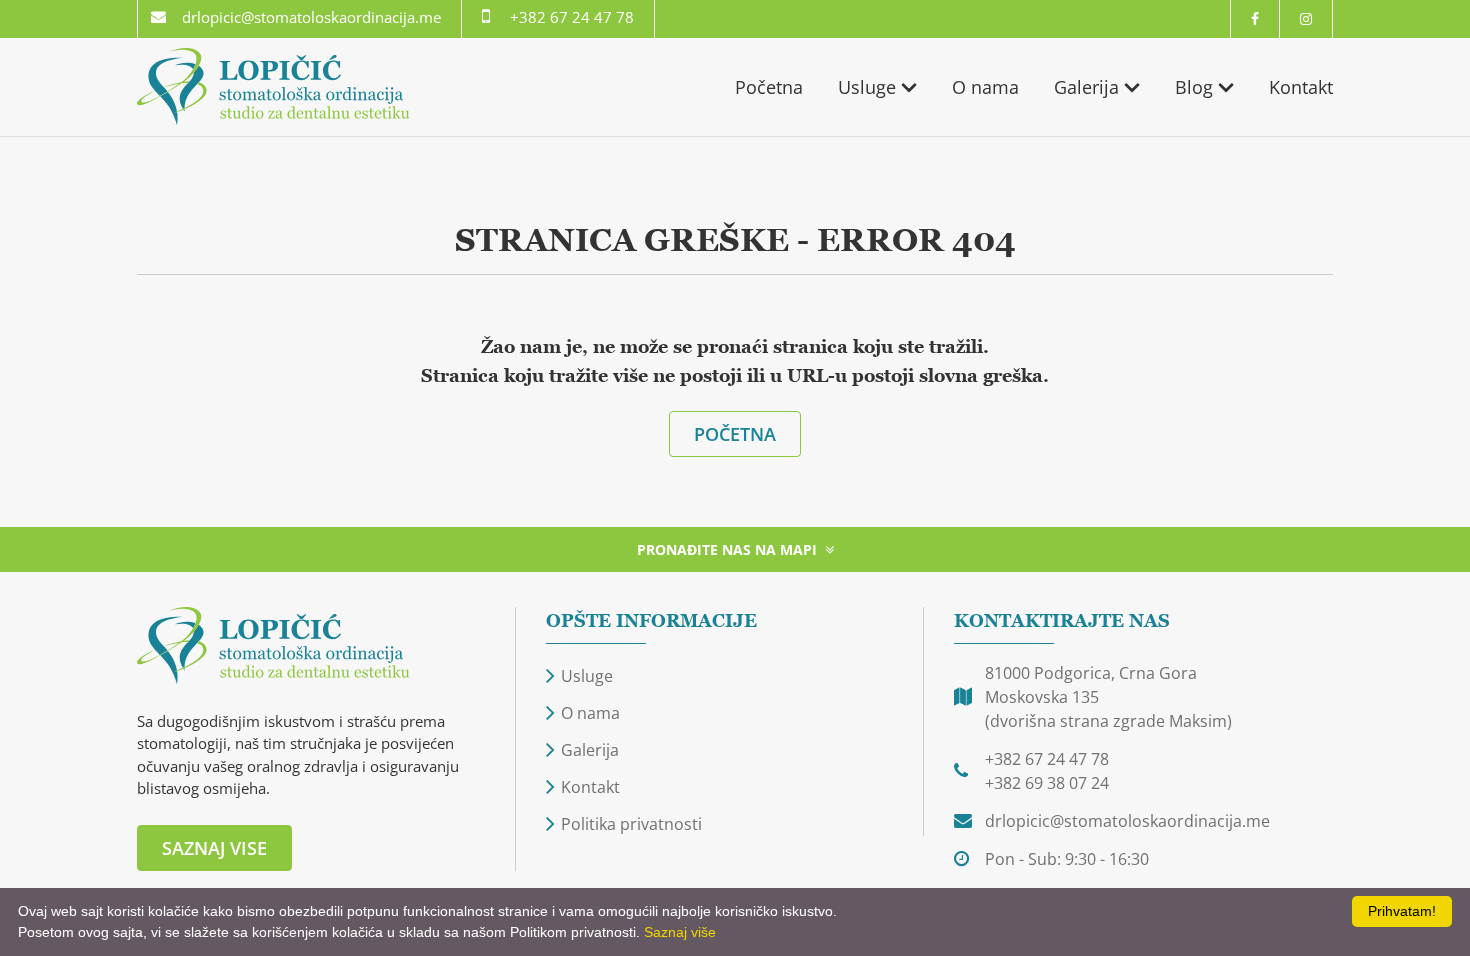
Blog (1194, 87)
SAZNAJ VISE (214, 848)
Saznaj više (680, 932)
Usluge (867, 87)
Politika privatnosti (631, 824)
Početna (769, 87)
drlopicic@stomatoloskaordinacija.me (311, 17)
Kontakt (1301, 87)
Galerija (1086, 87)
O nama (985, 87)
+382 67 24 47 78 (572, 17)
